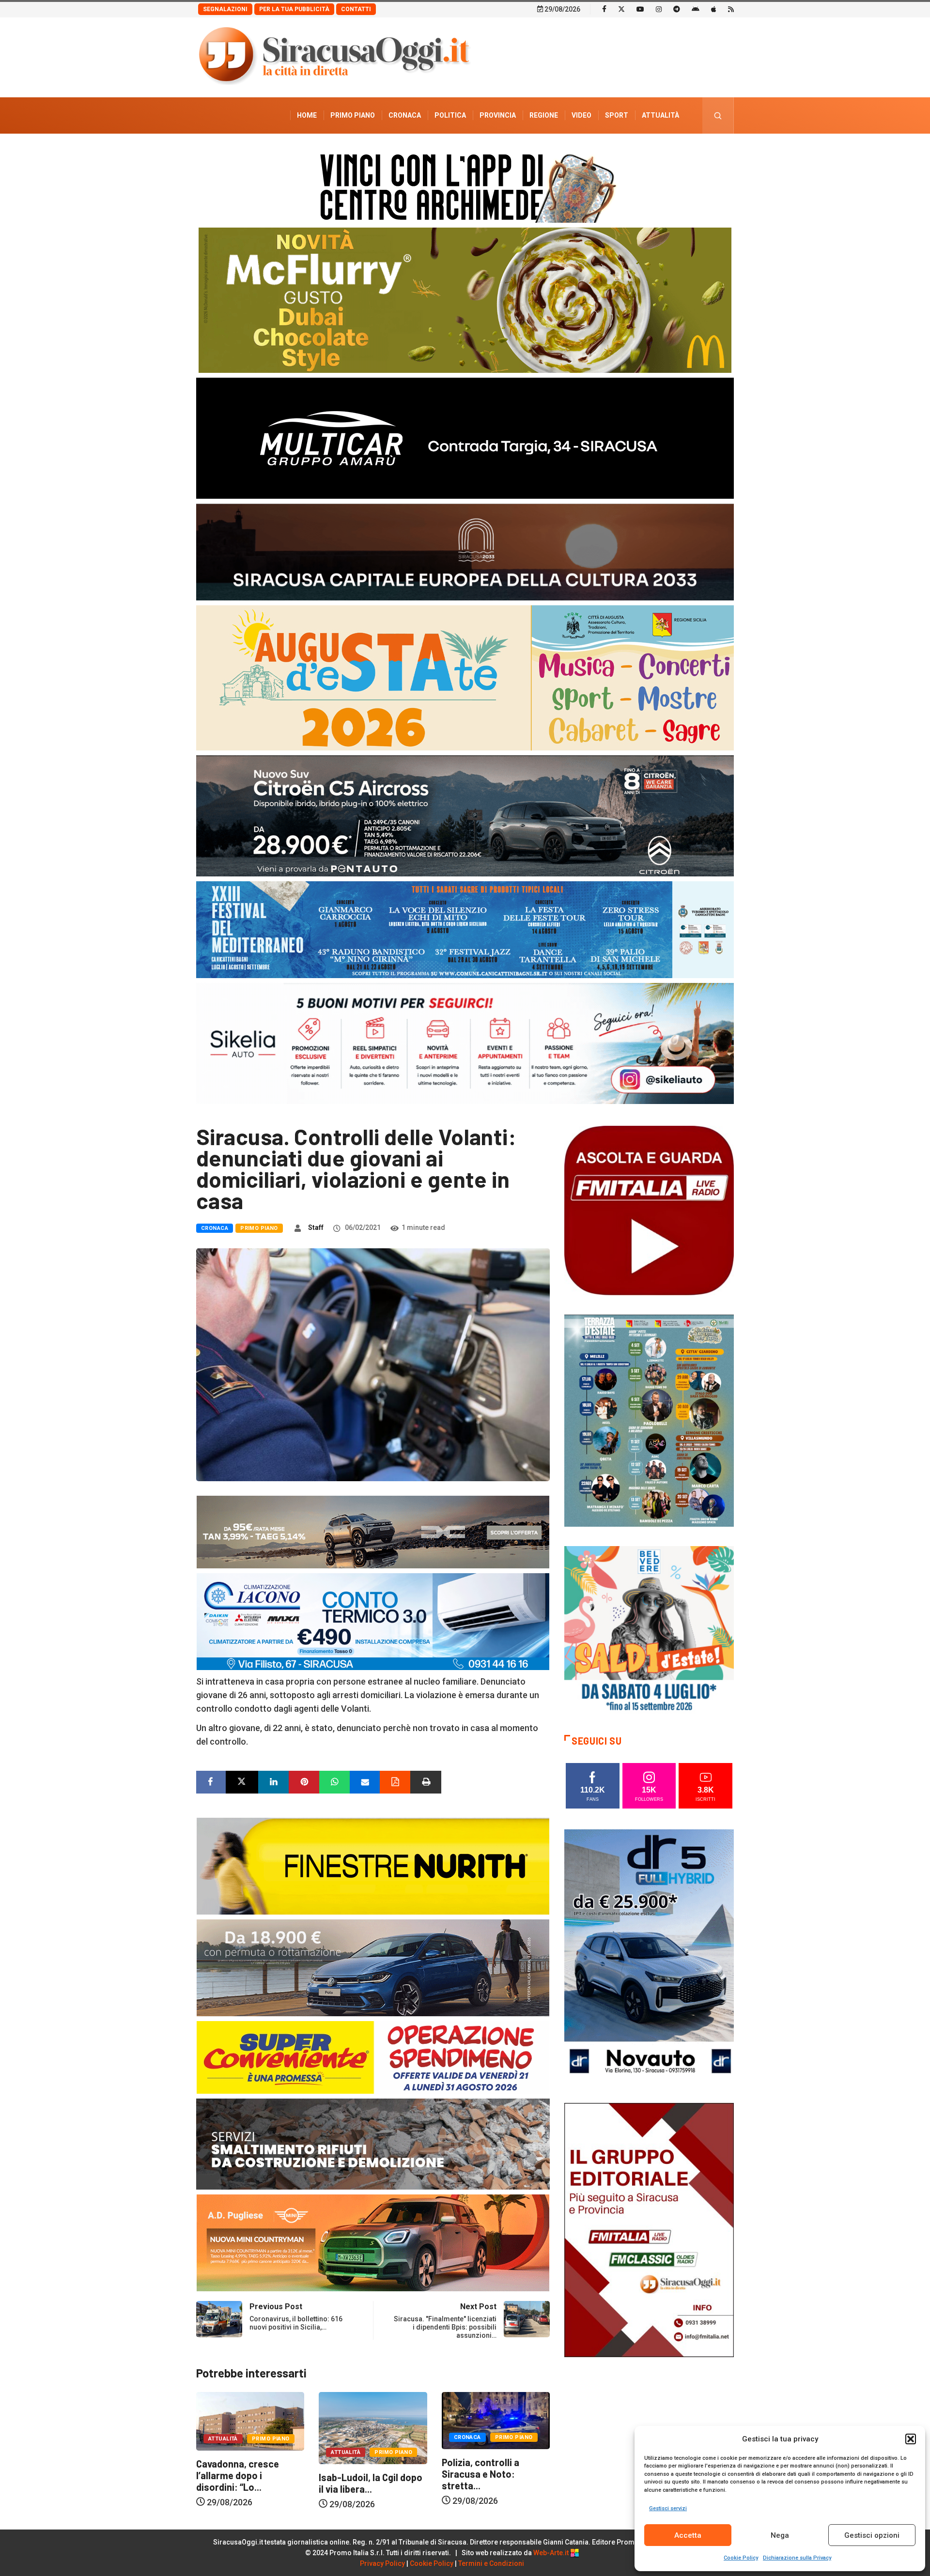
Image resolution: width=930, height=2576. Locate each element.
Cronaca (405, 115)
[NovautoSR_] (649, 1955)
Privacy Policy (382, 2563)
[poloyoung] (373, 1967)
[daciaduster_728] (373, 1531)
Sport (617, 115)
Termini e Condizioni (491, 2563)
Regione (544, 115)
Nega (780, 2535)
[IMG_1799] (373, 2057)
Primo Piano (353, 115)
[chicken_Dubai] (465, 299)
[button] (911, 2439)
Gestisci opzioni (872, 2535)
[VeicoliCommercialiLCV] (465, 437)
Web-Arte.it (552, 2553)
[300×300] (649, 1630)
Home (307, 115)
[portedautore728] (373, 1865)
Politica (450, 115)
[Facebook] (604, 9)
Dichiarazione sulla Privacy (797, 2558)
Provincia (498, 115)
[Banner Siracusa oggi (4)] (465, 815)
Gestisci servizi (668, 2508)
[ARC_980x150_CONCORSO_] (465, 186)
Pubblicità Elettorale (637, 152)
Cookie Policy (741, 2558)
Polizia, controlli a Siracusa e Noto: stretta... (357, 2474)
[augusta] (465, 677)
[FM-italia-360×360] (649, 1210)
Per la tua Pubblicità (294, 9)
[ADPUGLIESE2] (373, 2242)
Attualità (660, 115)
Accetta (688, 2535)
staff (316, 1227)
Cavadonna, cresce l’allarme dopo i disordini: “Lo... (483, 2475)
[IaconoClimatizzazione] (373, 1621)
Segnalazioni (225, 9)
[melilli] (649, 1420)
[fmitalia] (465, 929)
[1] (649, 2229)
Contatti (356, 9)
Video (581, 115)
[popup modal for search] (718, 115)
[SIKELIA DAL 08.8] (465, 1043)
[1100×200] (465, 551)
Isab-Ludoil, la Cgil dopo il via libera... (248, 2483)
